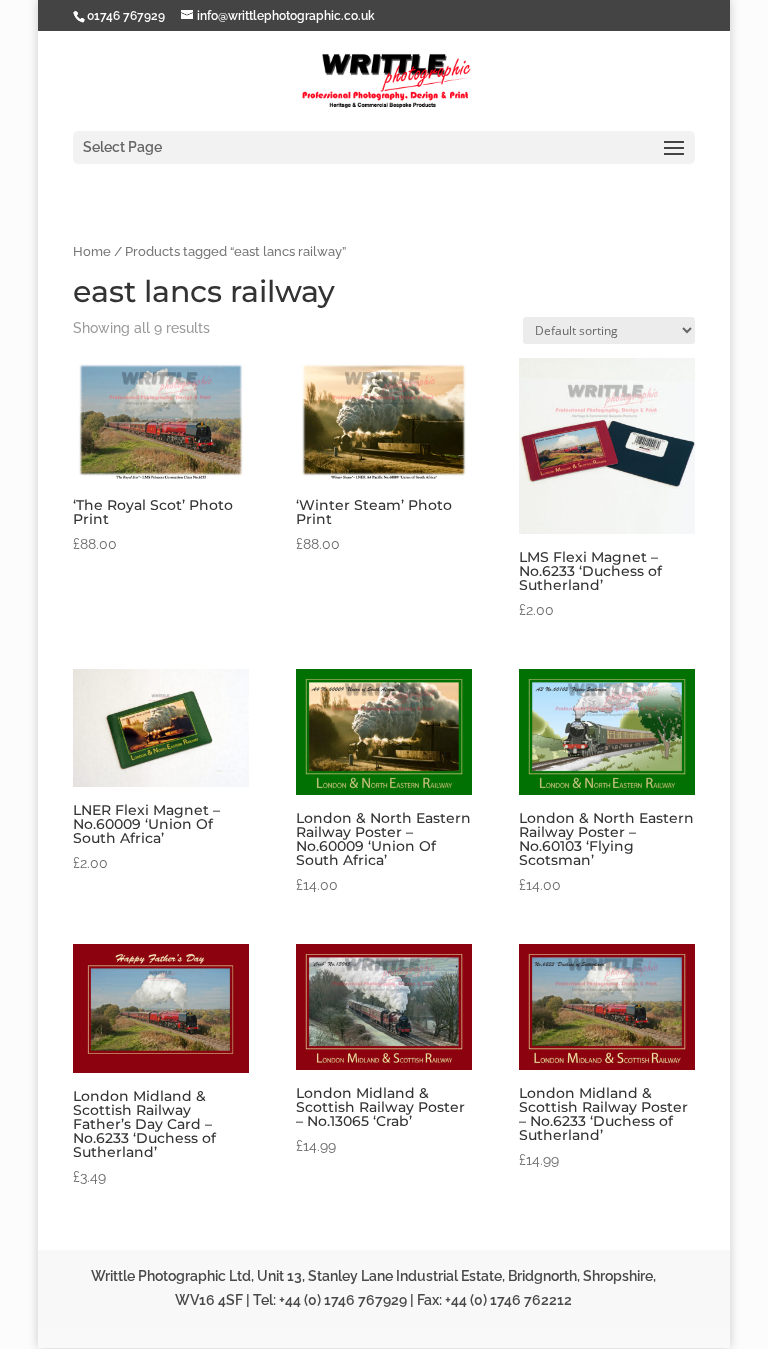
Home (92, 251)
